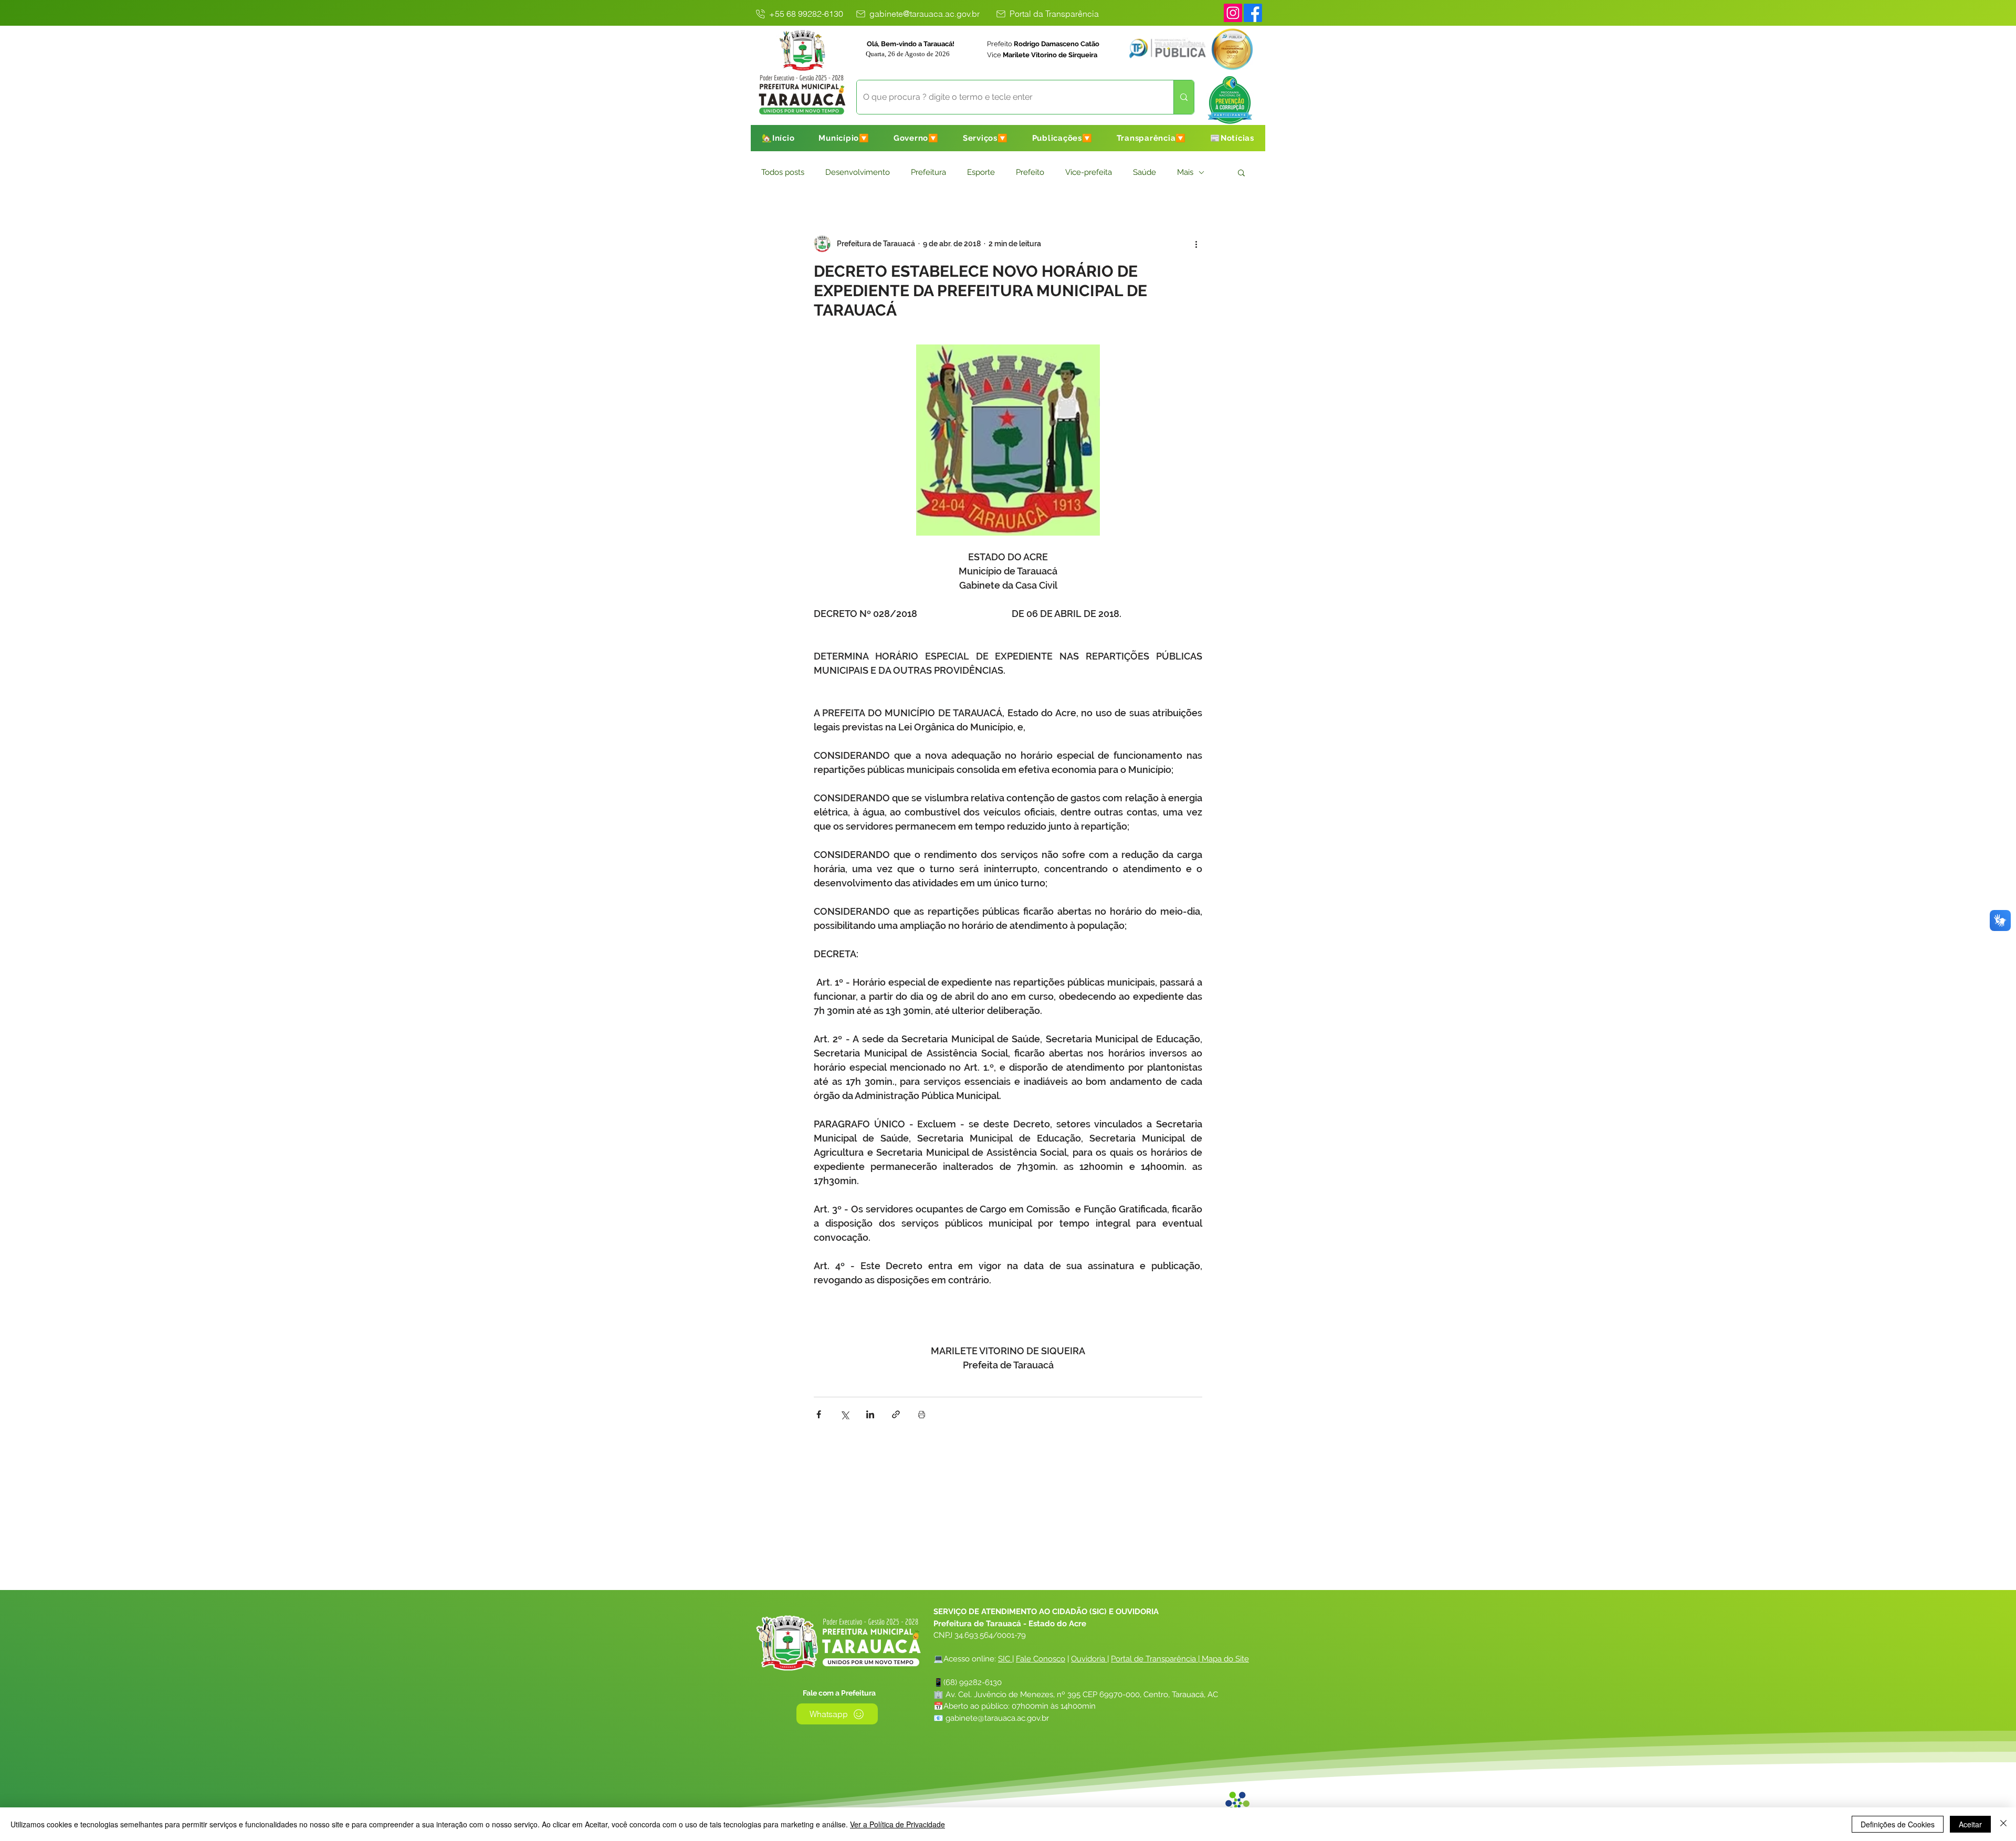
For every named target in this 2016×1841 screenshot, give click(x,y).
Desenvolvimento (858, 172)
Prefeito (1030, 172)
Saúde (1144, 172)
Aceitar (1970, 1824)
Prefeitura (928, 172)
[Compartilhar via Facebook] (819, 1414)
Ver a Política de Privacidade (897, 1824)
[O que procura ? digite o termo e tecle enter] (1184, 97)
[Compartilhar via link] (896, 1414)
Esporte (981, 172)
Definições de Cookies (1898, 1824)
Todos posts (783, 172)
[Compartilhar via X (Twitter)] (844, 1414)
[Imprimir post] (922, 1414)
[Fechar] (2003, 1824)
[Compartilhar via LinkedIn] (870, 1414)
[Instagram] (1233, 13)
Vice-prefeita (1089, 172)
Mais (1185, 172)
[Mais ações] (1196, 244)
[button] (844, 138)
